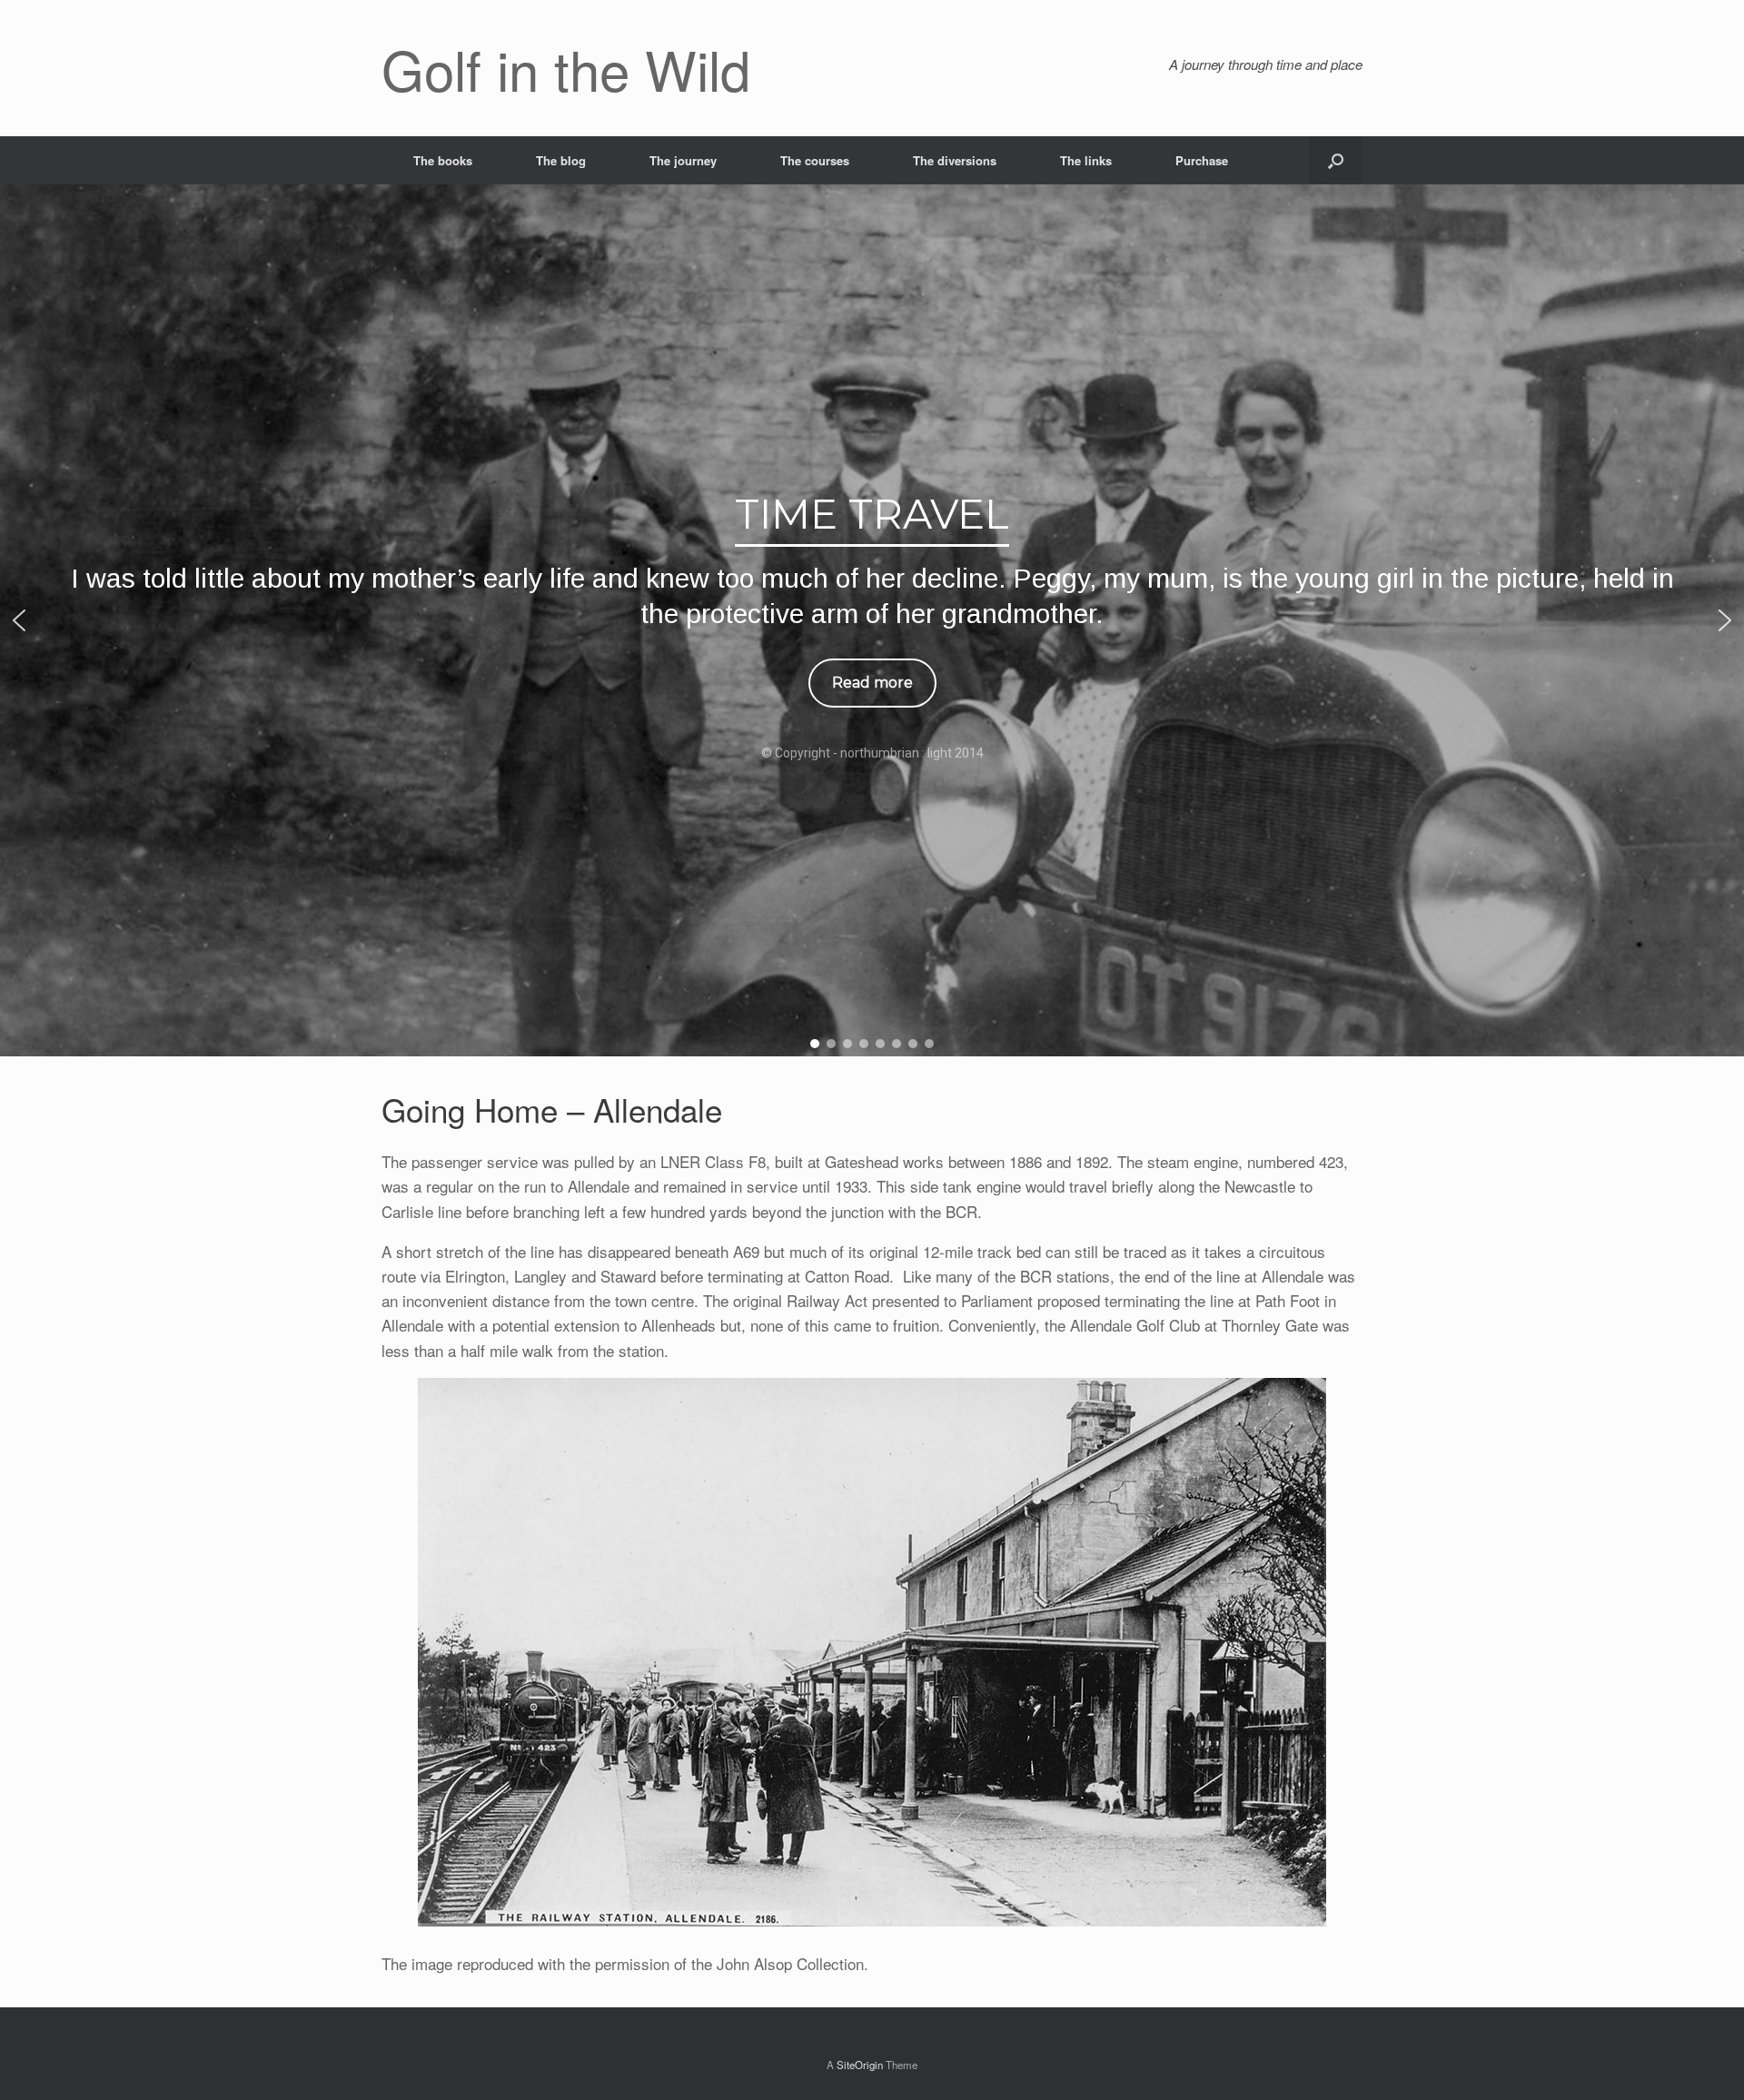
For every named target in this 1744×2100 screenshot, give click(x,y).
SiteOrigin (860, 2065)
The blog (561, 160)
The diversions (955, 160)
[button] (1336, 160)
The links (1086, 160)
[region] (872, 620)
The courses (815, 160)
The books (443, 160)
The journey (683, 160)
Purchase (1202, 160)
